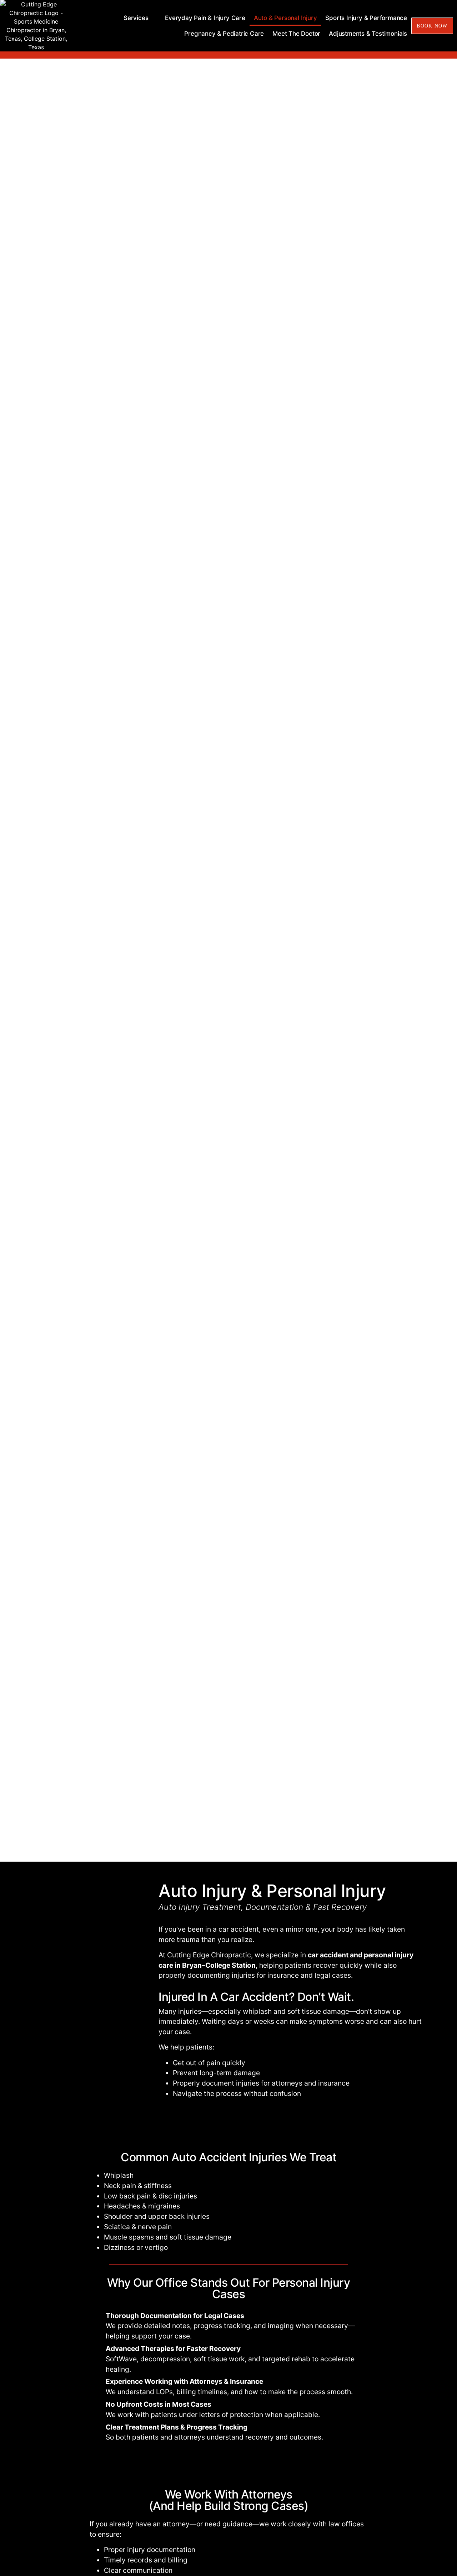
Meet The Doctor (296, 34)
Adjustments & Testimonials (368, 34)
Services (136, 18)
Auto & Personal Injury (285, 18)
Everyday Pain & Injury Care (205, 18)
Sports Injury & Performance (366, 18)
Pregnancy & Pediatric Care (224, 34)
